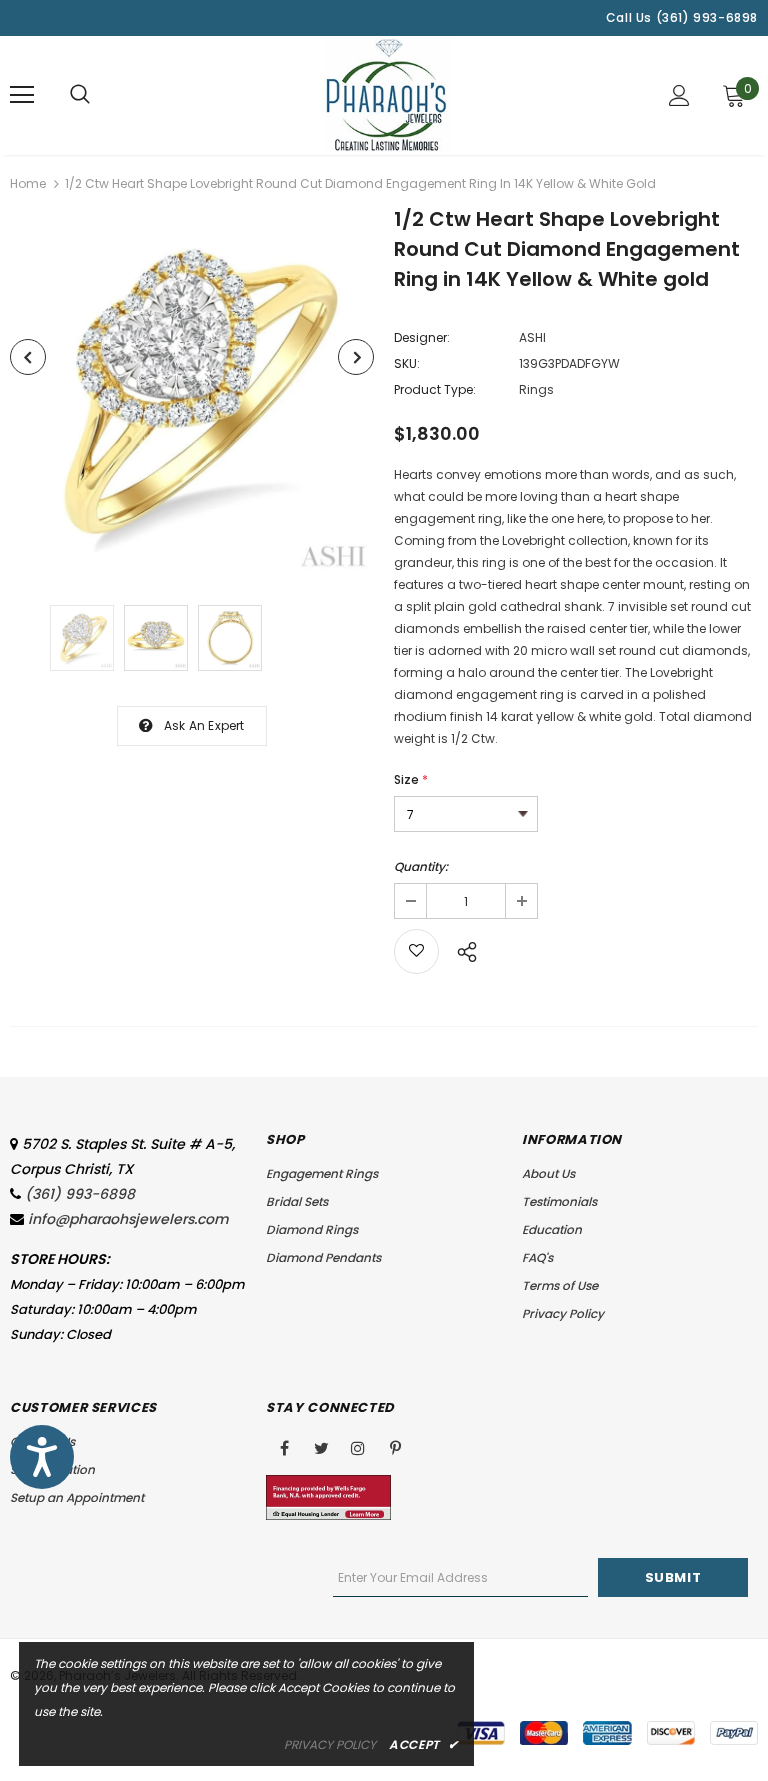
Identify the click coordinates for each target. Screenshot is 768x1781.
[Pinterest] (395, 1447)
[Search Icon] (80, 95)
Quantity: (421, 866)
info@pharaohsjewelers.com (128, 1219)
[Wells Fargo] (328, 1496)
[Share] (461, 949)
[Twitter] (321, 1447)
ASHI (532, 337)
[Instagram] (358, 1447)
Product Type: (435, 389)
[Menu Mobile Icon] (22, 95)
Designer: (422, 337)
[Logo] (387, 94)
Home (28, 183)
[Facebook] (284, 1447)
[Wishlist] (416, 951)
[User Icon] (679, 95)
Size (411, 779)
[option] (192, 393)
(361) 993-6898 (80, 1194)
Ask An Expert (204, 725)
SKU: (407, 363)
